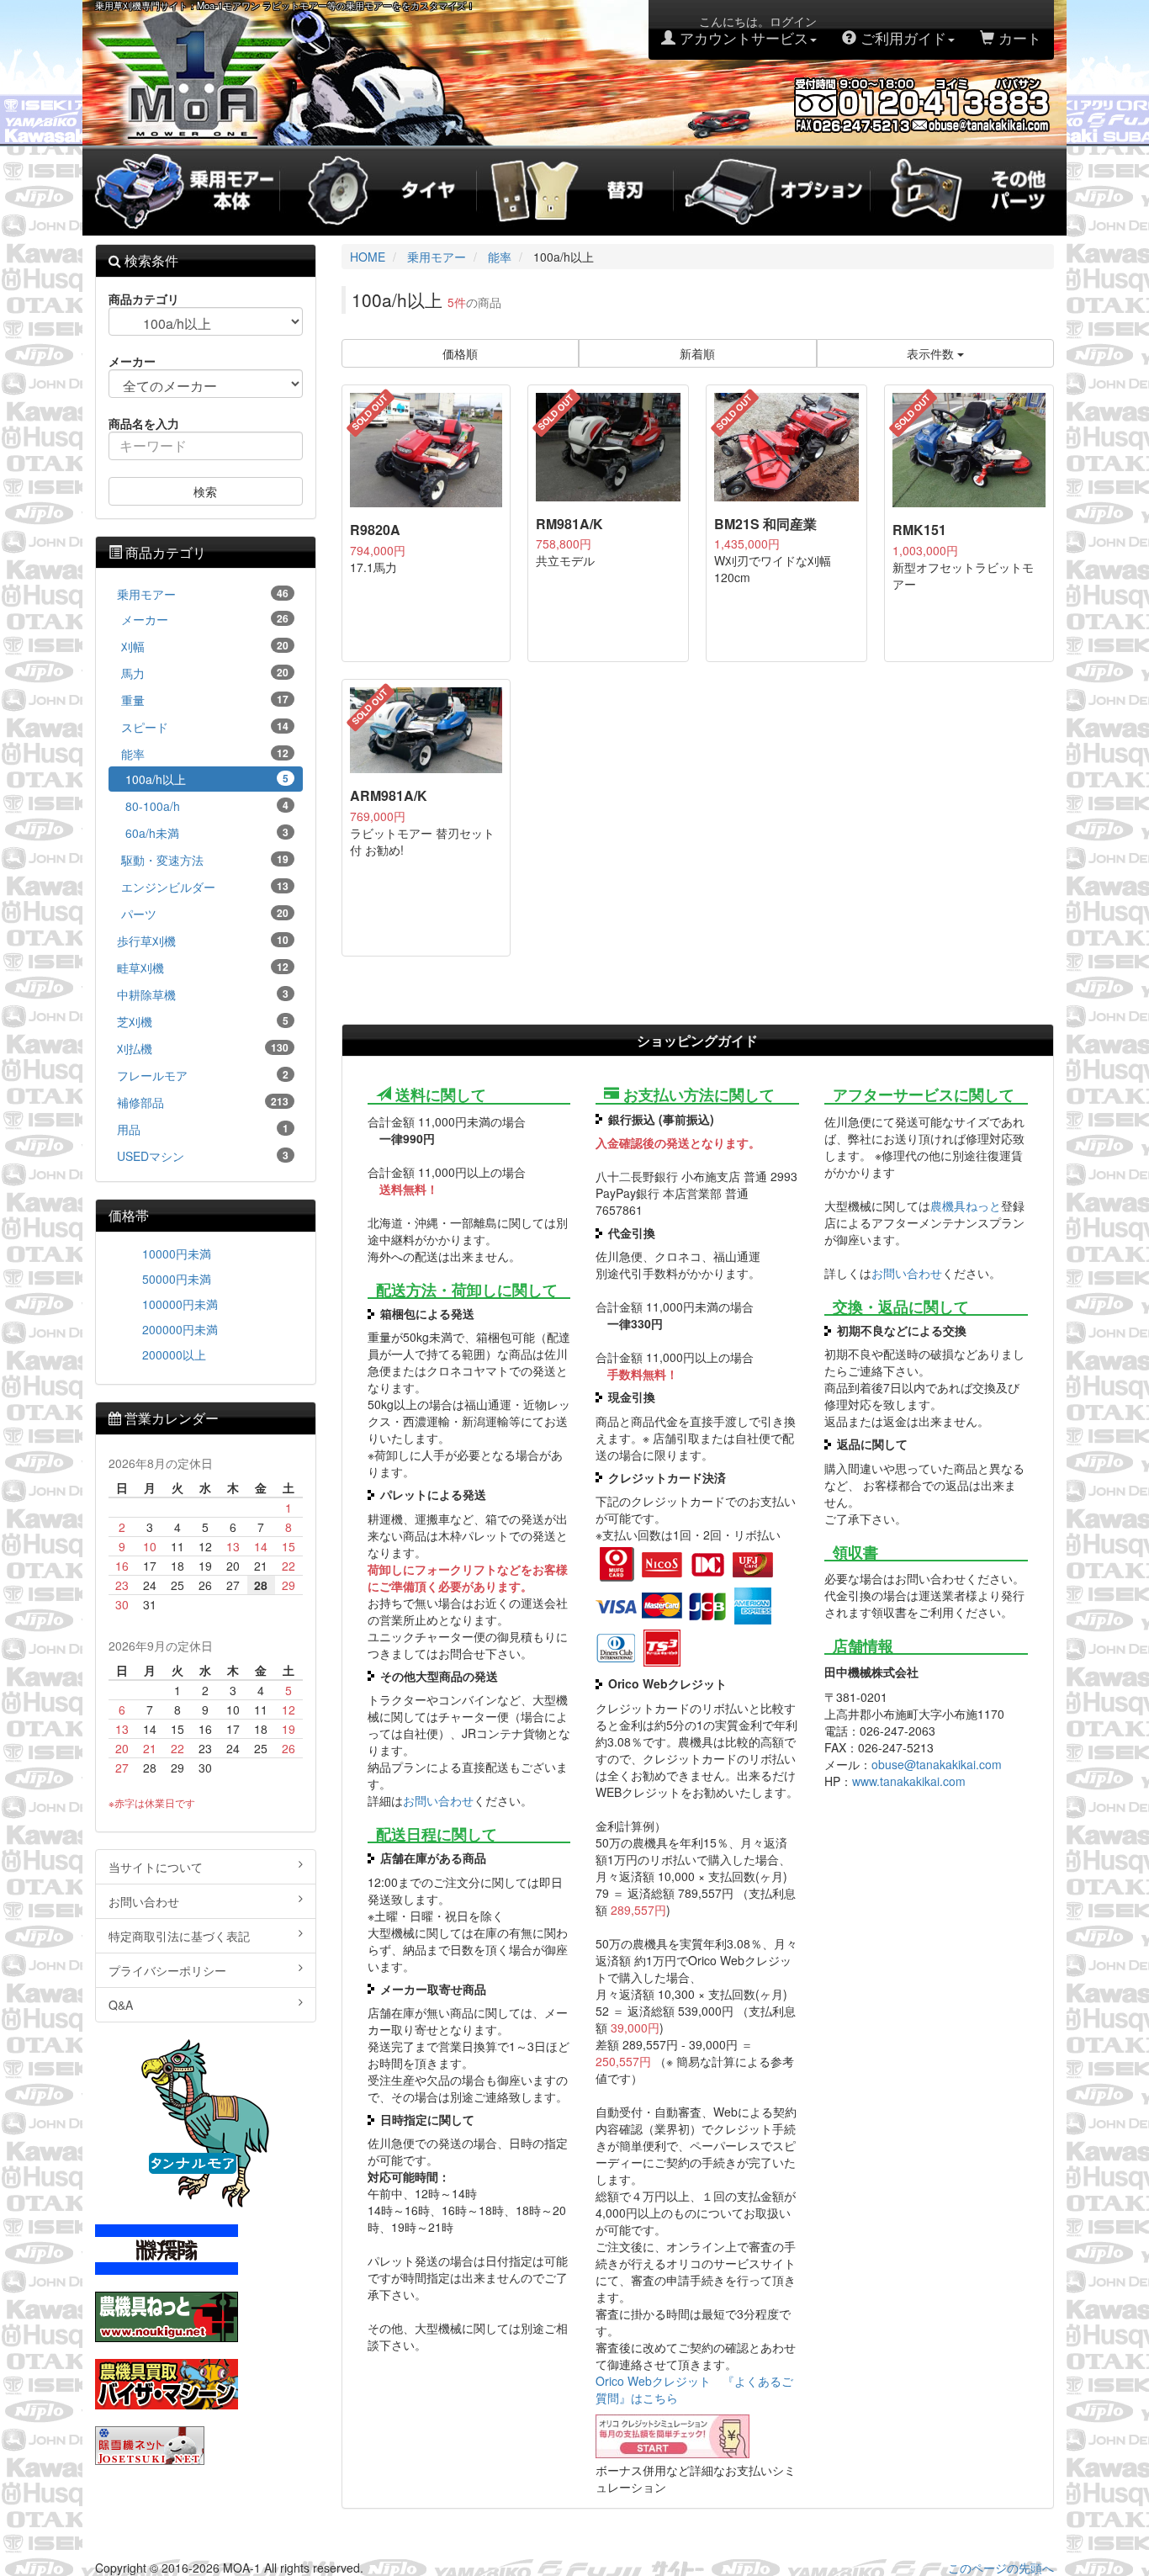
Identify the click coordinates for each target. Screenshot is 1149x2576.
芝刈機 (203, 1021)
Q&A (121, 2005)
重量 (205, 700)
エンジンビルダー (205, 887)
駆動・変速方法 (205, 860)
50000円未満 (177, 1279)
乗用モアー (203, 594)
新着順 (697, 353)
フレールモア (203, 1075)
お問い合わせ (438, 1800)
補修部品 (203, 1102)
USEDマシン (203, 1156)
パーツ (205, 914)
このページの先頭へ (1001, 2568)
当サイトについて (156, 1867)
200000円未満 (180, 1329)
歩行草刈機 (203, 941)
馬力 (205, 673)
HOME (368, 257)
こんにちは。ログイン (746, 30)
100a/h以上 (207, 779)
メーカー (205, 619)
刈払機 (203, 1048)
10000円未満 (177, 1254)
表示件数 (932, 353)
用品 (203, 1129)
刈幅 (205, 646)
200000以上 (174, 1354)
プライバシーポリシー (167, 1970)
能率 (205, 754)
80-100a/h (207, 806)
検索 (205, 491)
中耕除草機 (203, 994)
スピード (205, 727)
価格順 (460, 353)
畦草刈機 (203, 967)
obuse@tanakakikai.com (937, 1764)
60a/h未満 (207, 833)
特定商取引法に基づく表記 (179, 1936)
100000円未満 (180, 1304)
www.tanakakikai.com (909, 1781)
